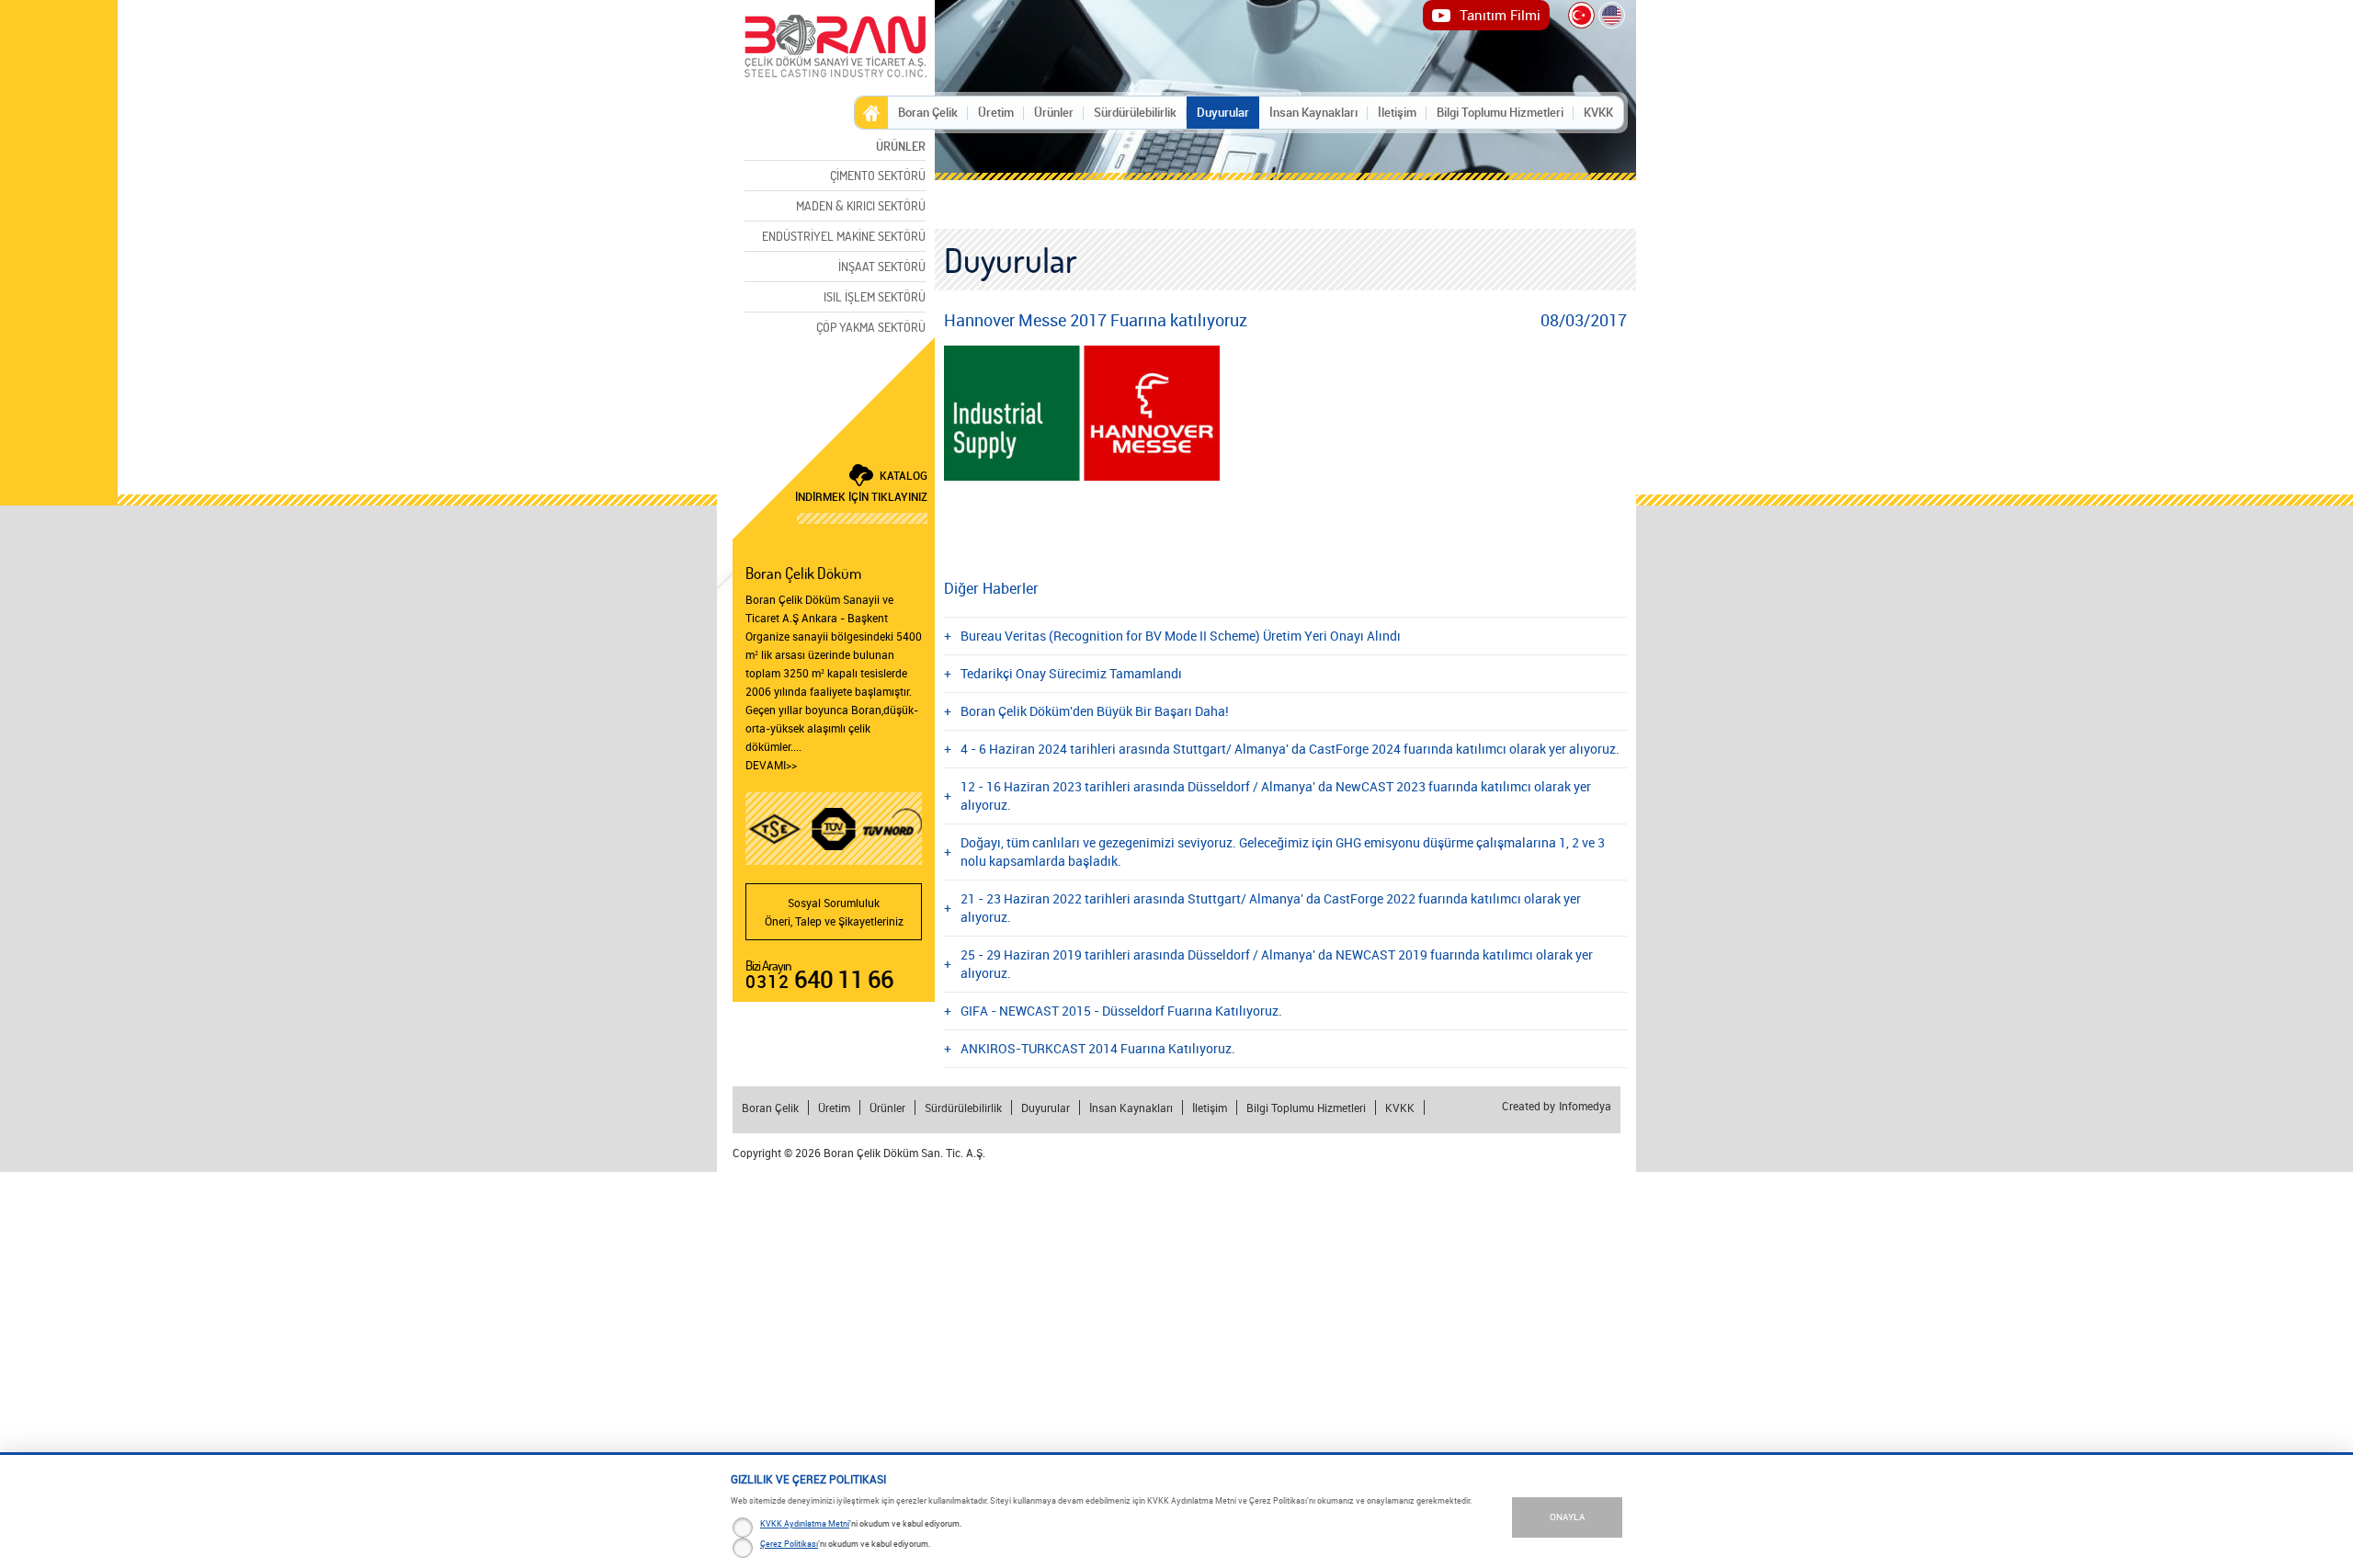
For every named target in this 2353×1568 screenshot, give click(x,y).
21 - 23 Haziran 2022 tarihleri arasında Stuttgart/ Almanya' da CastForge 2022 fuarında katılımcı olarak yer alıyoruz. (1271, 908)
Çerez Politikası (789, 1544)
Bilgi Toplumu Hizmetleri (1500, 112)
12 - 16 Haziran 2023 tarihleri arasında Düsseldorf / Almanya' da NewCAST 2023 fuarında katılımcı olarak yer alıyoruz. (1276, 795)
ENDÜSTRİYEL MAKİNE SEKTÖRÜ (844, 236)
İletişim (1397, 112)
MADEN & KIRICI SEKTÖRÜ (861, 205)
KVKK (1598, 112)
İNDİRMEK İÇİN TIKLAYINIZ (861, 486)
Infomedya (1585, 1107)
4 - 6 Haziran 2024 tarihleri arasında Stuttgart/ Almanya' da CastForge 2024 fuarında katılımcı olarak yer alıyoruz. (1290, 749)
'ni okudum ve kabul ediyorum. (861, 1523)
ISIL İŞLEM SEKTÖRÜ (875, 296)
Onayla (1567, 1517)
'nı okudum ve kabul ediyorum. (845, 1544)
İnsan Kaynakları (1313, 112)
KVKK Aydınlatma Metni (805, 1523)
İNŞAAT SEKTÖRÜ (882, 266)
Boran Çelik (928, 112)
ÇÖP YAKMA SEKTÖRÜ (871, 327)
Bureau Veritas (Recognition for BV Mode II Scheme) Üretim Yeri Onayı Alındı (1181, 636)
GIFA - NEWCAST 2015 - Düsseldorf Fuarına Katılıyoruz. (1121, 1011)
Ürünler (1054, 112)
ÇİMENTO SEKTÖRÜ (878, 175)
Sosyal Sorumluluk (834, 912)
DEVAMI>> (771, 765)
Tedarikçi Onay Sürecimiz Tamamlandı (1071, 673)
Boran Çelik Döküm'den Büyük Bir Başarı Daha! (1095, 711)
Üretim (996, 112)
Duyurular (1223, 112)
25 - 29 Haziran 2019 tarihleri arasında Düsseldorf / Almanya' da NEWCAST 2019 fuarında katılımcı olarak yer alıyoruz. (1277, 964)
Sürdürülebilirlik (1135, 112)
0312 (819, 982)
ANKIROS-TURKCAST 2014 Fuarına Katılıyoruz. (1098, 1048)
